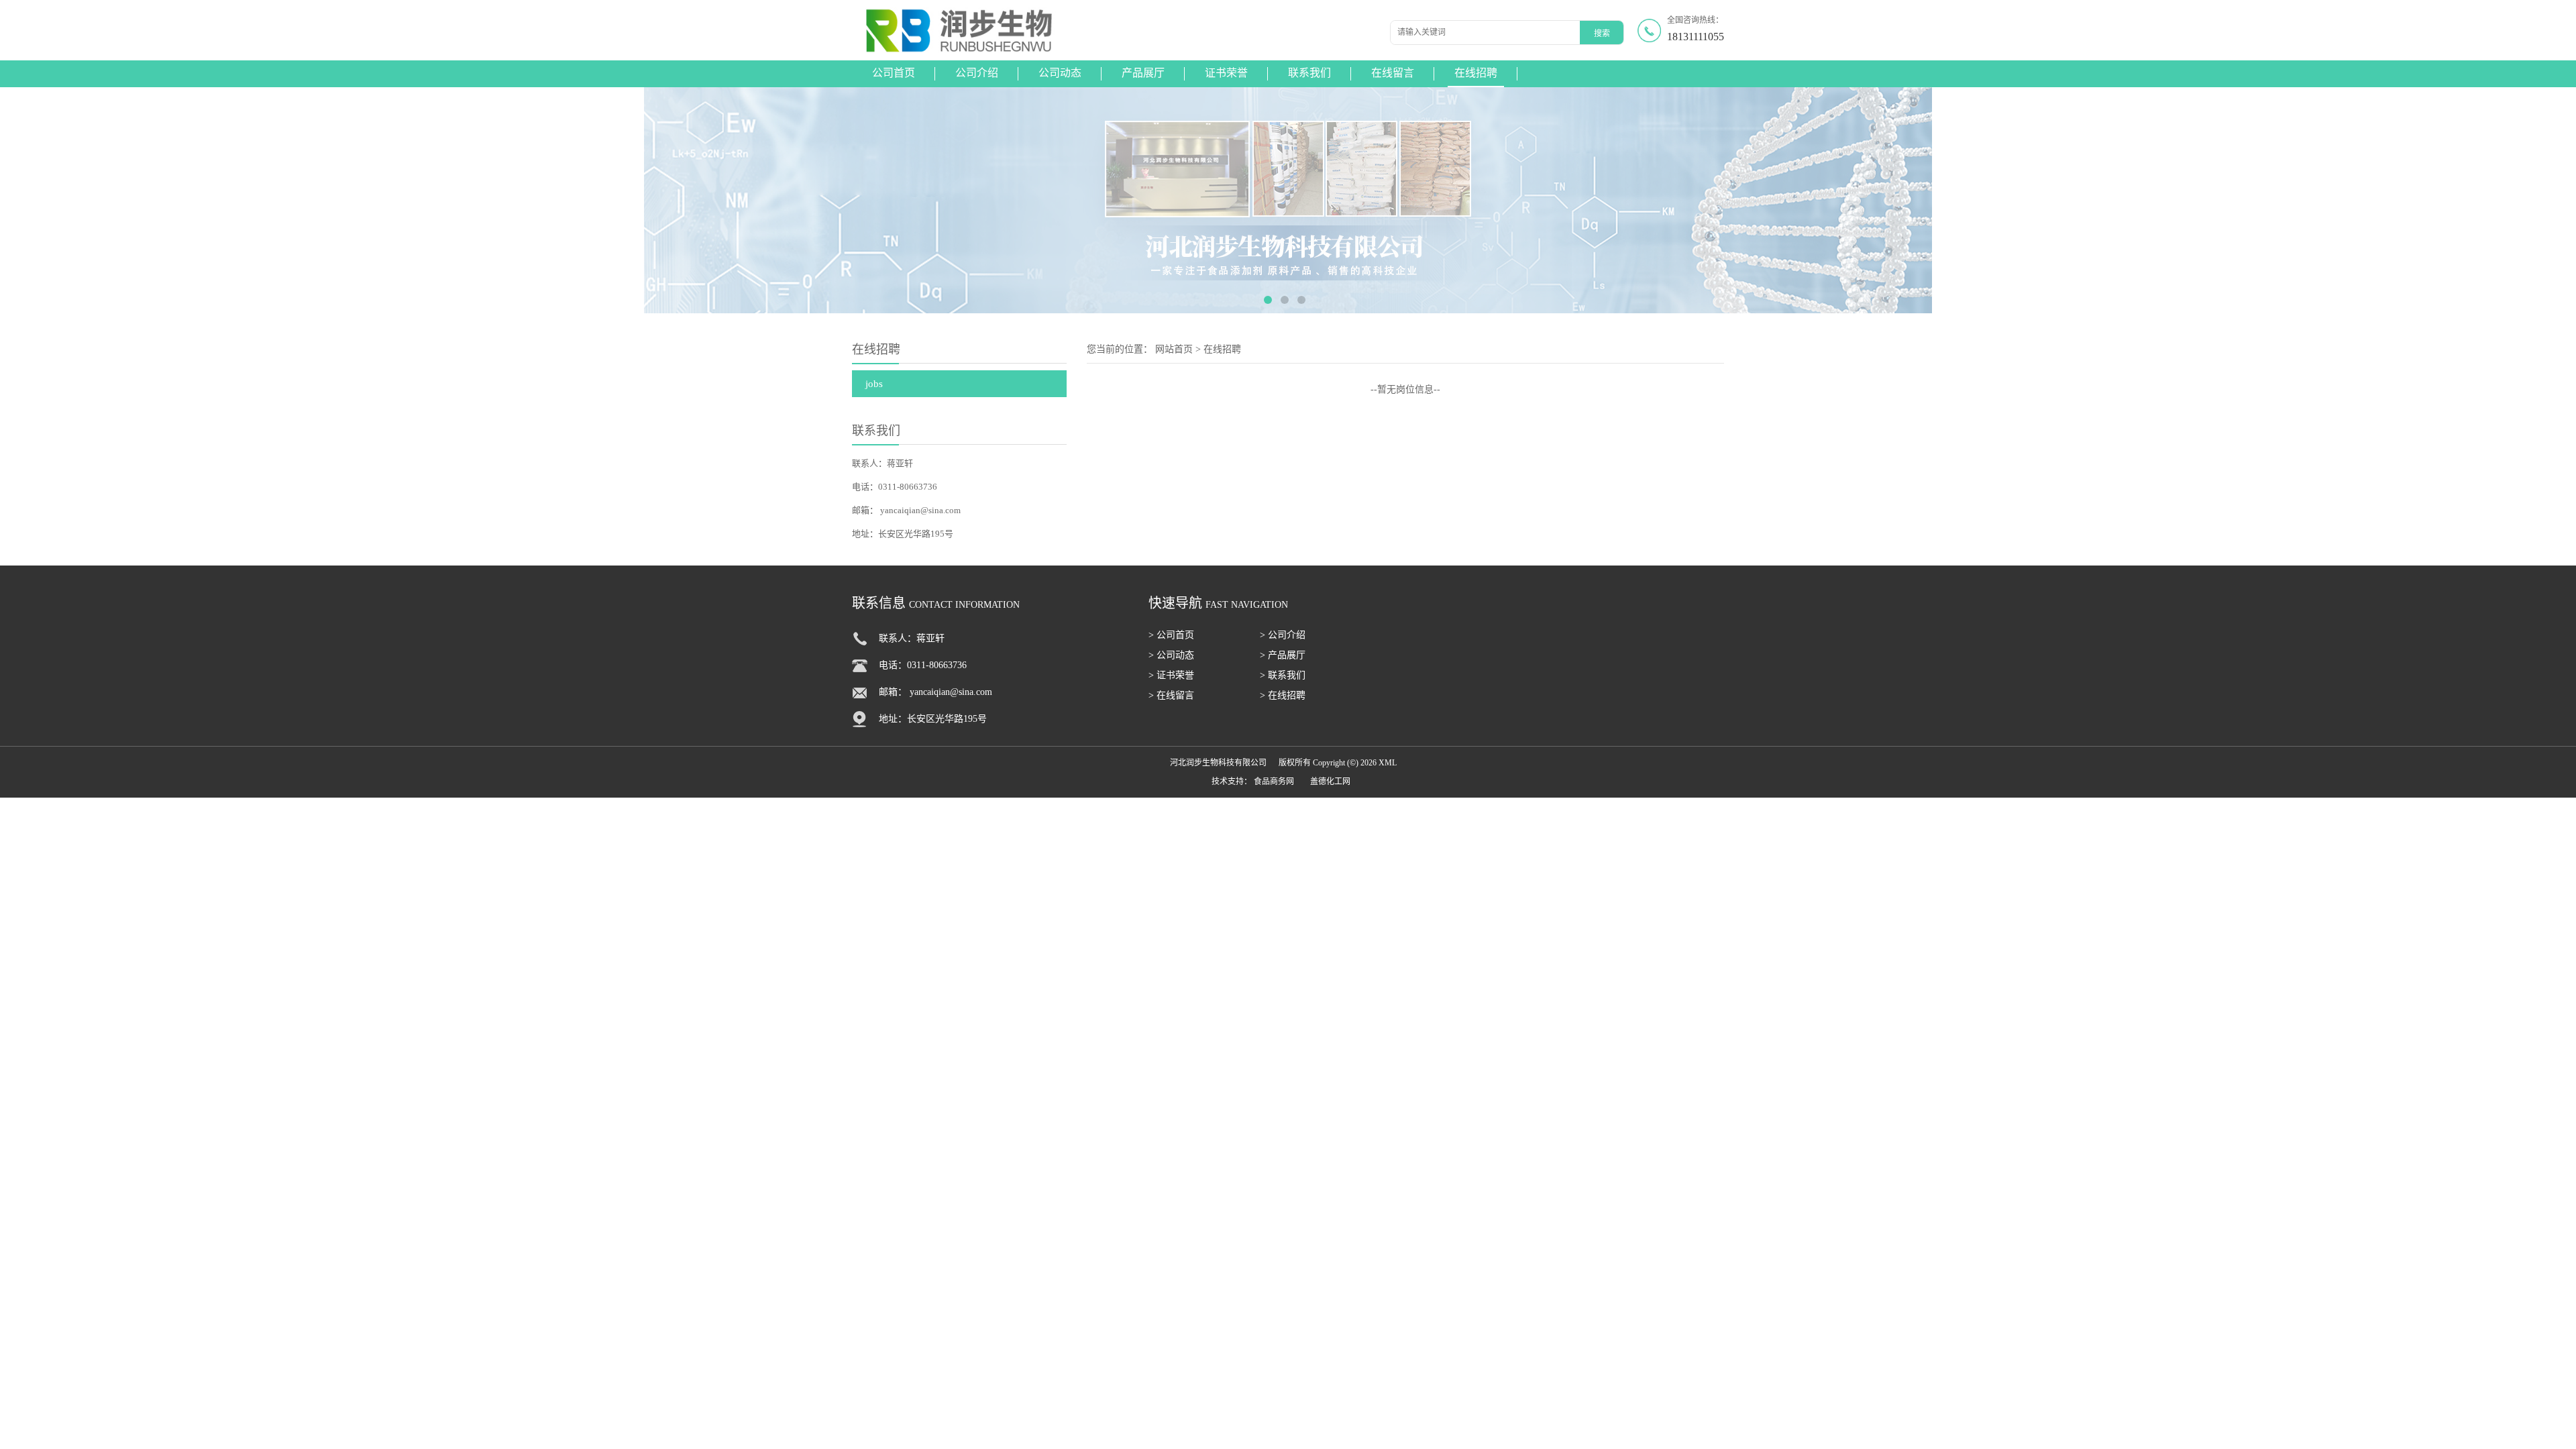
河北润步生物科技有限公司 (1218, 763)
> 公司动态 (1171, 655)
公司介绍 (977, 73)
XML (1388, 763)
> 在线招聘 (1283, 695)
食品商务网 (1274, 782)
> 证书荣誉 (1171, 675)
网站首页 (1174, 349)
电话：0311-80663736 (895, 487)
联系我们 (1309, 73)
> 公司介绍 (1283, 635)
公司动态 (1060, 73)
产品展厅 (1143, 73)
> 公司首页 (1171, 635)
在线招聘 (1476, 73)
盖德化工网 (1330, 782)
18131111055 (1696, 37)
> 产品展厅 (1283, 655)
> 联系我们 (1283, 675)
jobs (874, 384)
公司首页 (894, 73)
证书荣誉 (1226, 73)
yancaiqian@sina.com (920, 510)
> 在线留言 (1171, 695)
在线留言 (1393, 73)
